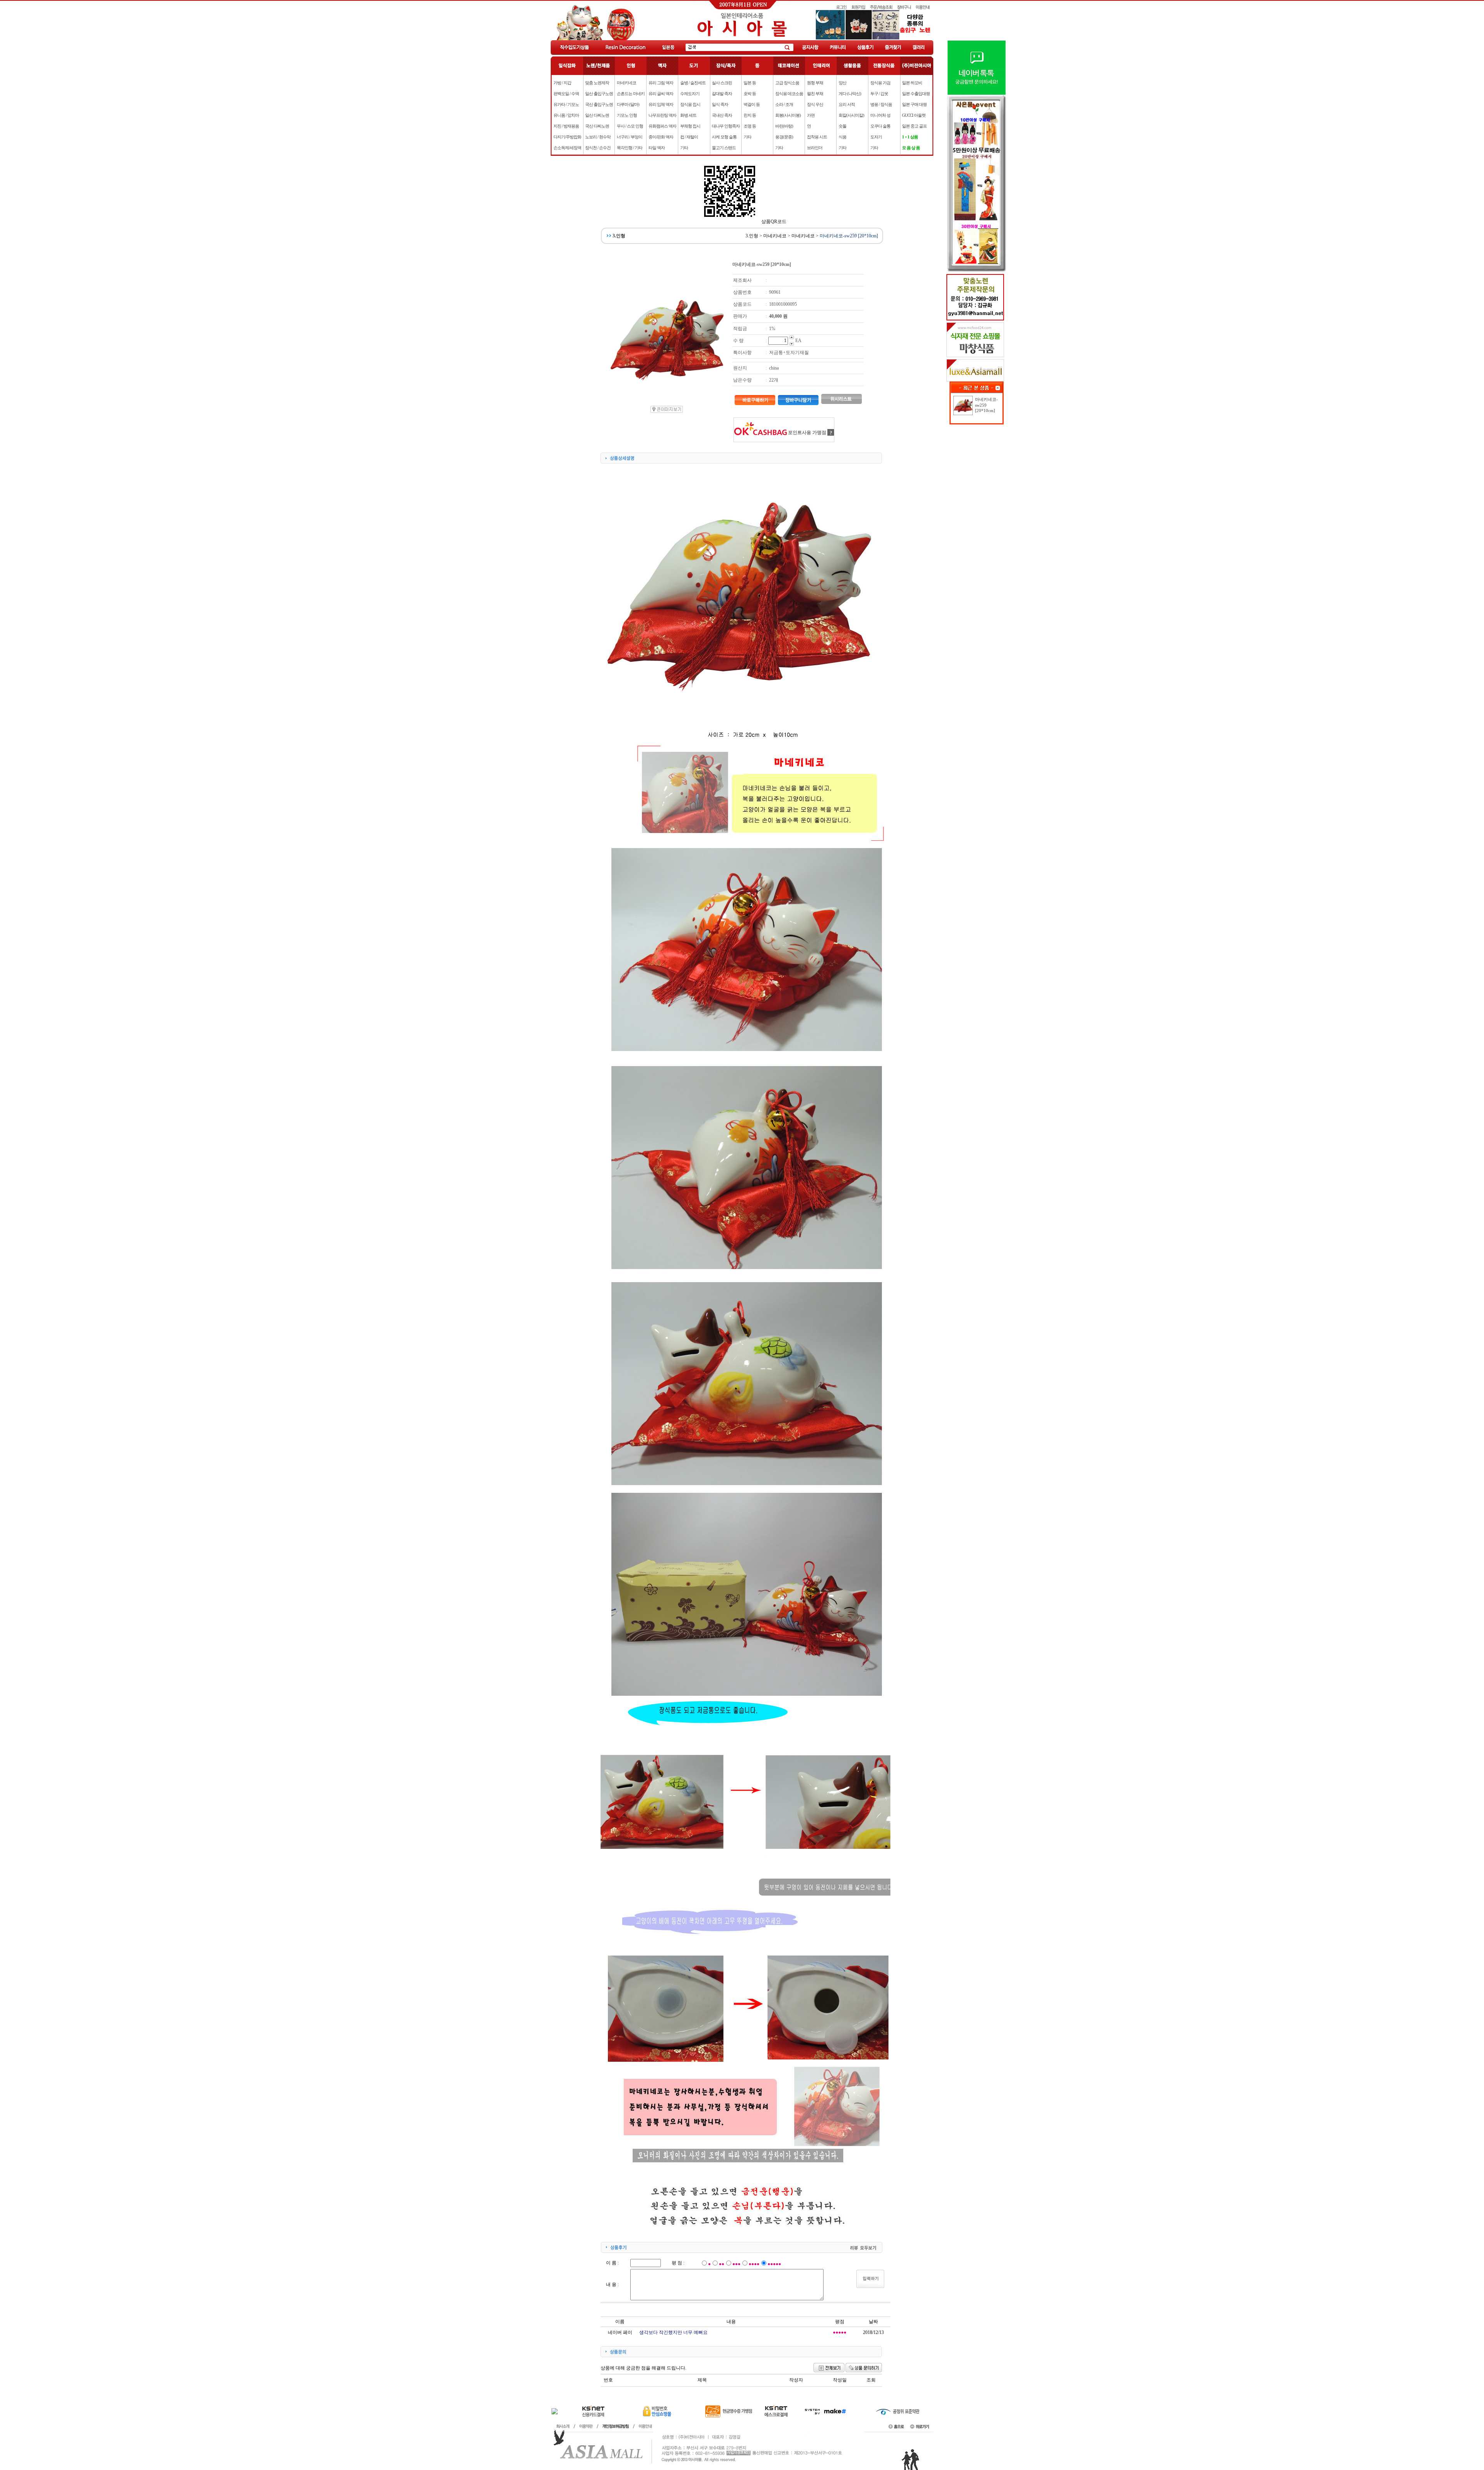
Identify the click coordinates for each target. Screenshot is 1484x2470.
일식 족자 (720, 104)
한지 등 (750, 115)
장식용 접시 (690, 104)
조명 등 (750, 126)
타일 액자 (657, 148)
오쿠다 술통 (880, 126)
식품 (842, 137)
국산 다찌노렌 (597, 126)
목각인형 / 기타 (630, 148)
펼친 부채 (815, 94)
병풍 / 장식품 (881, 104)
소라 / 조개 (784, 104)
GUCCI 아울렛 (914, 115)
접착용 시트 (817, 137)
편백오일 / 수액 (566, 94)
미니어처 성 (880, 115)
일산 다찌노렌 (597, 115)
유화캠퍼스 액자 (662, 126)
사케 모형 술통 (724, 137)
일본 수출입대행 (916, 94)
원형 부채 (815, 83)
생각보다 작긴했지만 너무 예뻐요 (673, 2332)
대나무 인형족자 (726, 126)
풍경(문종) (784, 137)
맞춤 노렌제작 (597, 83)
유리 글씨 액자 (661, 94)
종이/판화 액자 (661, 137)
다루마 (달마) (628, 104)
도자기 (876, 137)
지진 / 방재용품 (566, 126)
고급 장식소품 (787, 83)
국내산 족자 (722, 115)
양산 (842, 83)
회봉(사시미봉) (788, 115)
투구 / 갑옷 (879, 94)
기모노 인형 (627, 115)
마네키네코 (626, 83)
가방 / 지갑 (562, 83)
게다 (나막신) (850, 94)
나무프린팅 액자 (662, 115)
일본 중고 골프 (914, 126)
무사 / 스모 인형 (630, 126)
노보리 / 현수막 (598, 137)
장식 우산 (815, 104)
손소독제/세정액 (567, 148)
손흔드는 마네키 (631, 94)
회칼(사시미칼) (851, 115)
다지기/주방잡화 (567, 137)
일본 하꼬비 (912, 83)
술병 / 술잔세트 (693, 83)
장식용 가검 (880, 83)
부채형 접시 (690, 126)
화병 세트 (688, 115)
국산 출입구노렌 (599, 104)
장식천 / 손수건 (598, 148)
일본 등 (750, 83)
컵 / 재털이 (689, 137)
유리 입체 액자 (661, 104)
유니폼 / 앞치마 (566, 115)
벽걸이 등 (752, 104)
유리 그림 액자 (661, 83)
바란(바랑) (784, 126)
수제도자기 (690, 94)
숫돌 (842, 126)
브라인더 (815, 148)
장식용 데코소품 (789, 94)
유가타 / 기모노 (566, 104)
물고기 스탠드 (724, 148)
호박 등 (750, 94)
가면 (811, 115)
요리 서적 (847, 104)
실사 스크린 (722, 83)
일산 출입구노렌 (599, 94)
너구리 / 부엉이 (630, 137)
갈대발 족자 (722, 94)
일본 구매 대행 (914, 104)
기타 (684, 148)
